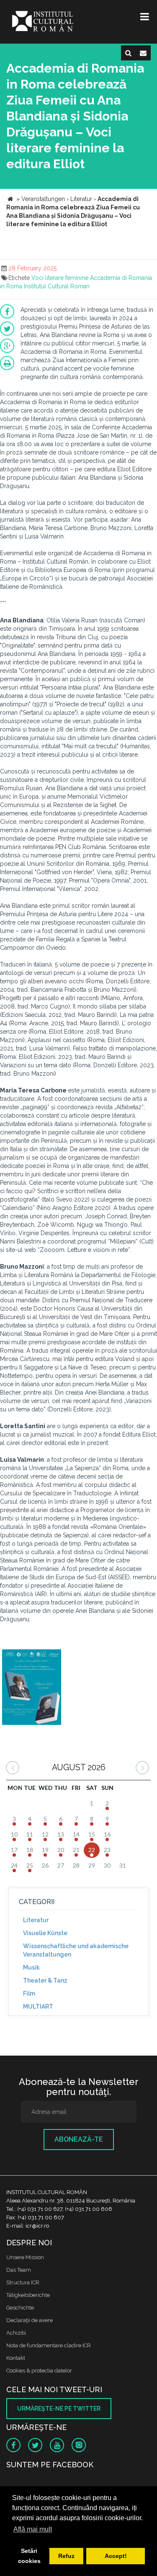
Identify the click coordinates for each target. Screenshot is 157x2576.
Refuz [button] (66, 2556)
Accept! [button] (116, 2556)
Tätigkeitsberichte (28, 2295)
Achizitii (16, 2333)
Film (29, 1993)
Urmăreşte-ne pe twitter (59, 2409)
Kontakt (16, 2358)
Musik (31, 1967)
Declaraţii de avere (30, 2320)
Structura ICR (23, 2282)
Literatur (36, 1920)
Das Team (19, 2270)
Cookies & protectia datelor (39, 2371)
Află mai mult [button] (33, 2529)
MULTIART (38, 2006)
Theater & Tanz (45, 1980)
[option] (32, 1688)
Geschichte (20, 2308)
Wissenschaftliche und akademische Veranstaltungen (76, 1950)
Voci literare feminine (60, 278)
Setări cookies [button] (29, 2556)
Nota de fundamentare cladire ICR (49, 2345)
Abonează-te (79, 2139)
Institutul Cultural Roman (57, 286)
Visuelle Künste (45, 1933)
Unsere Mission (25, 2257)
